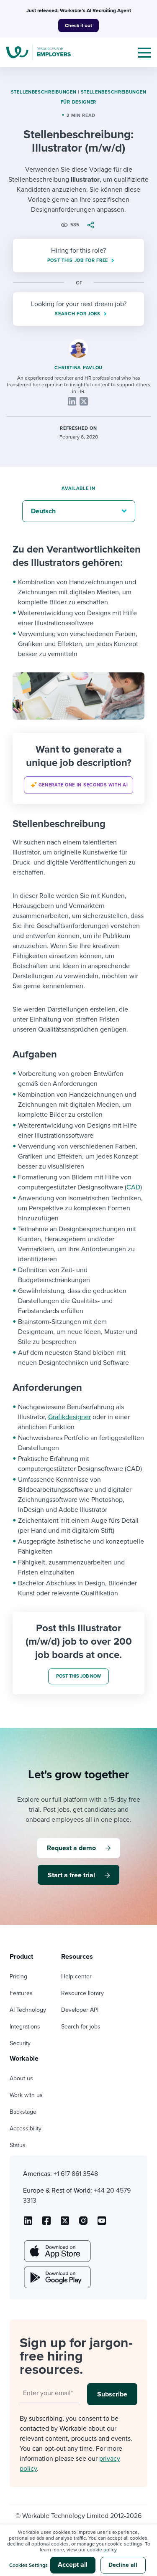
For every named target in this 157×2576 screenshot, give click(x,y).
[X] (84, 401)
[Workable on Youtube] (65, 2224)
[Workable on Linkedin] (28, 2224)
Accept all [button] (73, 2565)
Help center (76, 1976)
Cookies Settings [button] (28, 2565)
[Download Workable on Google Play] (57, 2277)
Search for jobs (81, 2027)
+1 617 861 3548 (76, 2174)
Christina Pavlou (78, 368)
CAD (133, 1187)
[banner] (78, 768)
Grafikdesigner (69, 1417)
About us (21, 2078)
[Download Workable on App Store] (57, 2251)
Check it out (78, 25)
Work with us (26, 2095)
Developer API (80, 2010)
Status (18, 2145)
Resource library (82, 1993)
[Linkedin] (72, 401)
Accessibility (26, 2128)
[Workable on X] (83, 2224)
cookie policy (102, 2550)
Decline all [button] (123, 2565)
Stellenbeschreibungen (44, 92)
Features (21, 1993)
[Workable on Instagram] (102, 2224)
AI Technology (28, 2010)
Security (20, 2043)
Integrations (25, 2027)
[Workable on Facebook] (46, 2224)
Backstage (23, 2112)
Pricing (18, 1976)
